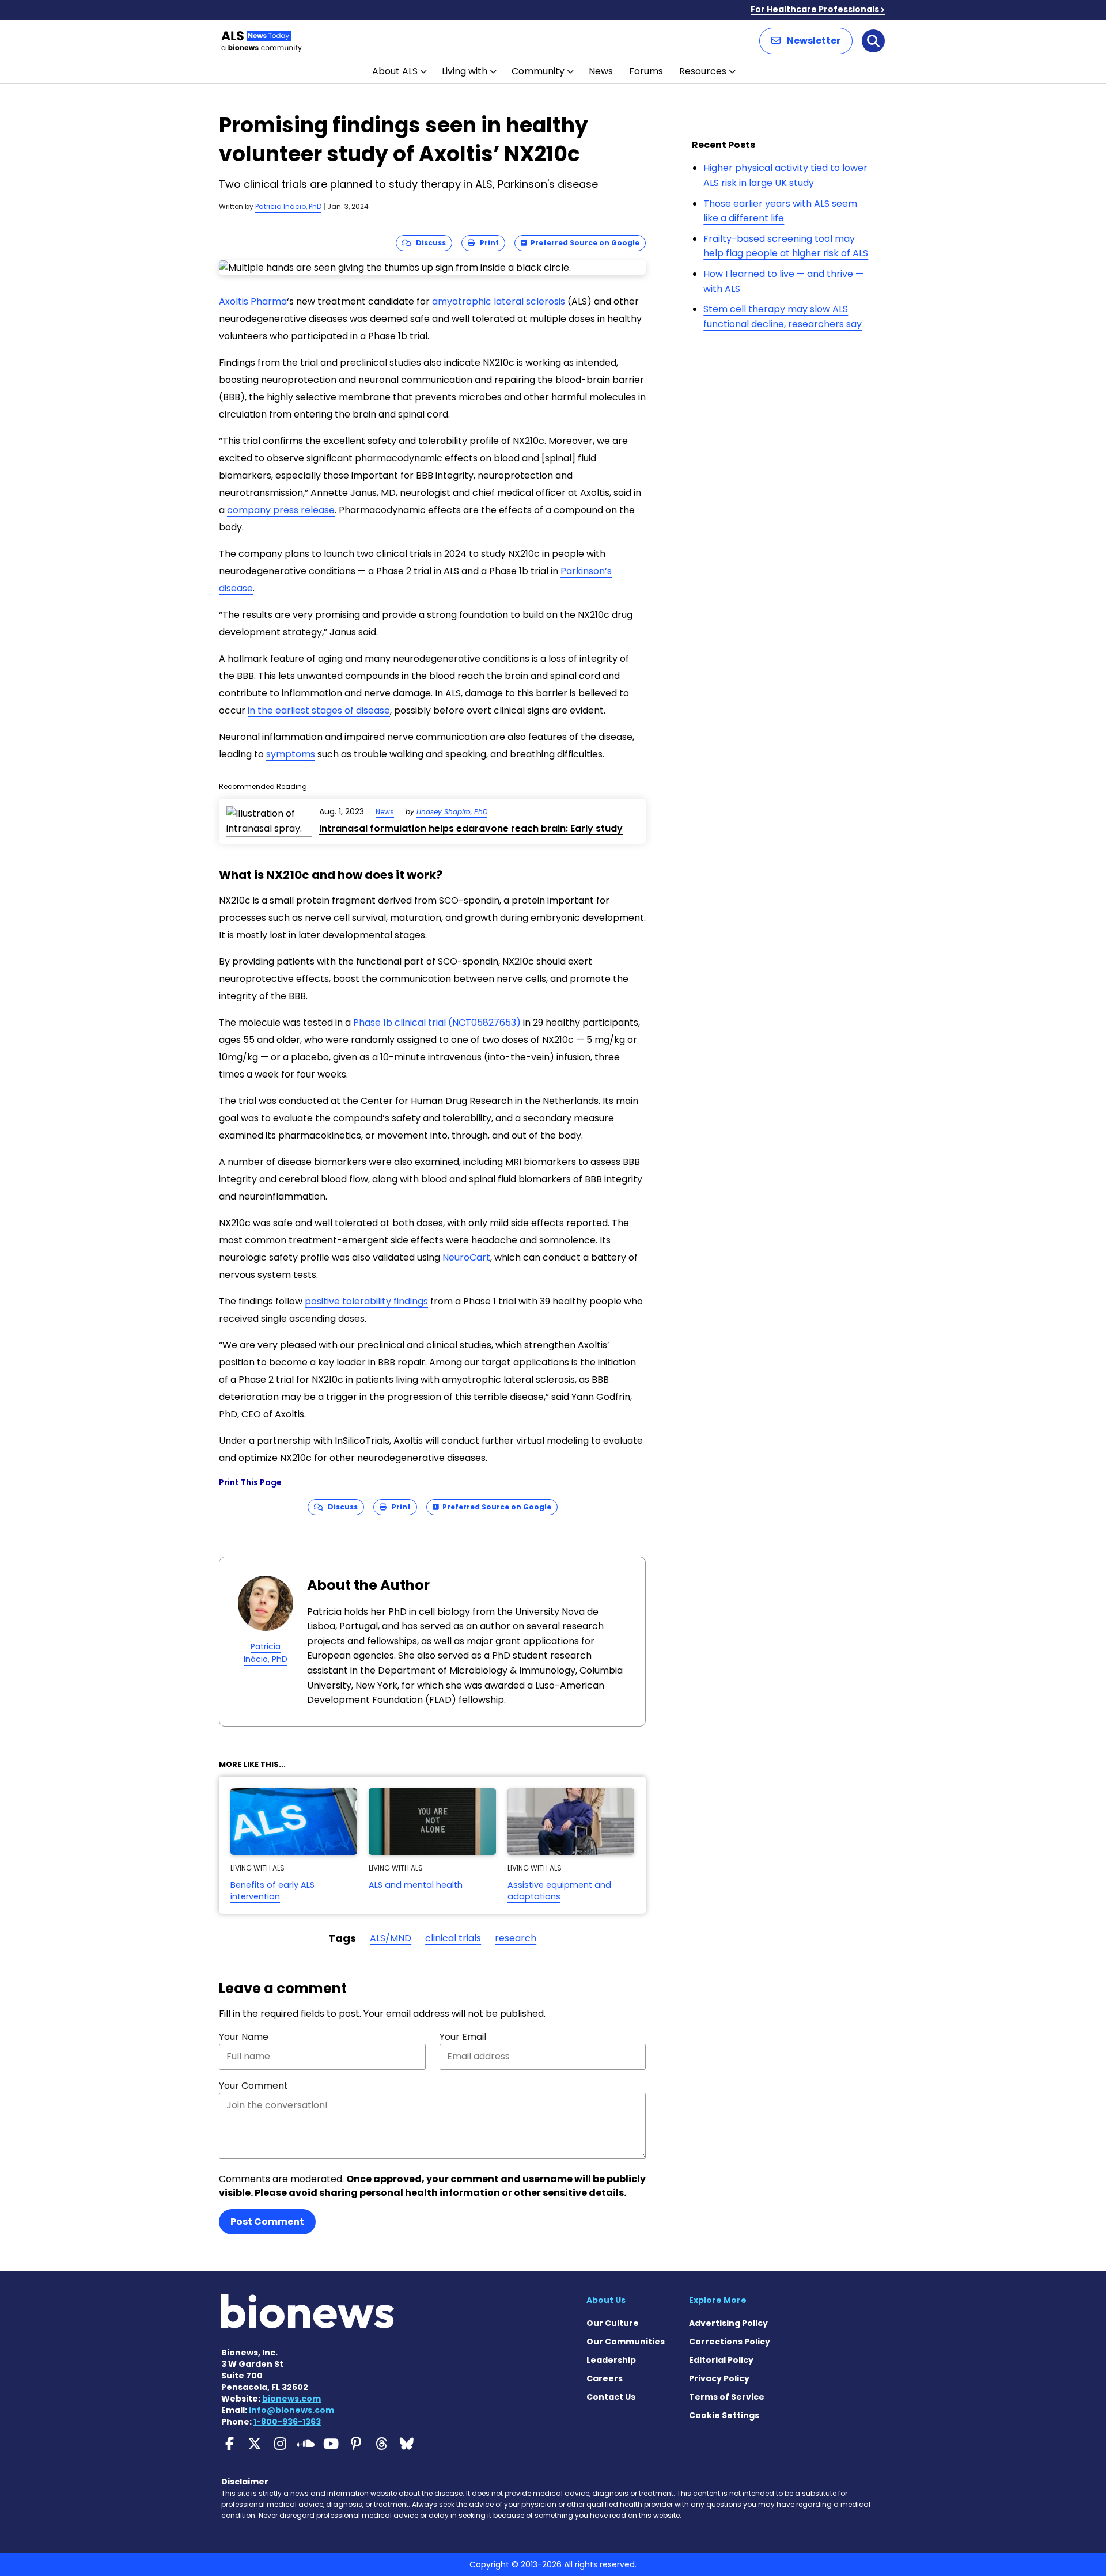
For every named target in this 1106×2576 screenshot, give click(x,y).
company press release (281, 510)
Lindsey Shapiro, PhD (452, 812)
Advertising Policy (728, 2323)
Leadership (611, 2360)
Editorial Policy (721, 2360)
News (601, 71)
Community (538, 71)
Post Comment (267, 2222)
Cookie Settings (724, 2415)
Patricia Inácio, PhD (288, 206)
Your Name (244, 2037)
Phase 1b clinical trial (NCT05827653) (437, 1023)
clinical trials (453, 1938)
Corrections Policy (730, 2342)
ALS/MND (391, 1938)
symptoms (291, 754)
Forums (646, 71)
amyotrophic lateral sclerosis (499, 301)
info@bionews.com (291, 2410)
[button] (806, 41)
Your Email (463, 2037)
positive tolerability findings (366, 1301)
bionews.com (291, 2399)
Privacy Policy (719, 2378)
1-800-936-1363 (287, 2422)
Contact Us (611, 2397)
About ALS (395, 71)
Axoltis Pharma (253, 301)
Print (487, 243)
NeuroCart (466, 1257)
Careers (605, 2378)
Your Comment (253, 2086)
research (516, 1938)
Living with (465, 71)
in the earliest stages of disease (319, 710)
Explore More (718, 2300)
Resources (703, 71)
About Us (606, 2300)
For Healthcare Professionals (815, 9)
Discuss (428, 243)
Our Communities (626, 2342)
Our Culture (613, 2323)
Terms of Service (727, 2397)
